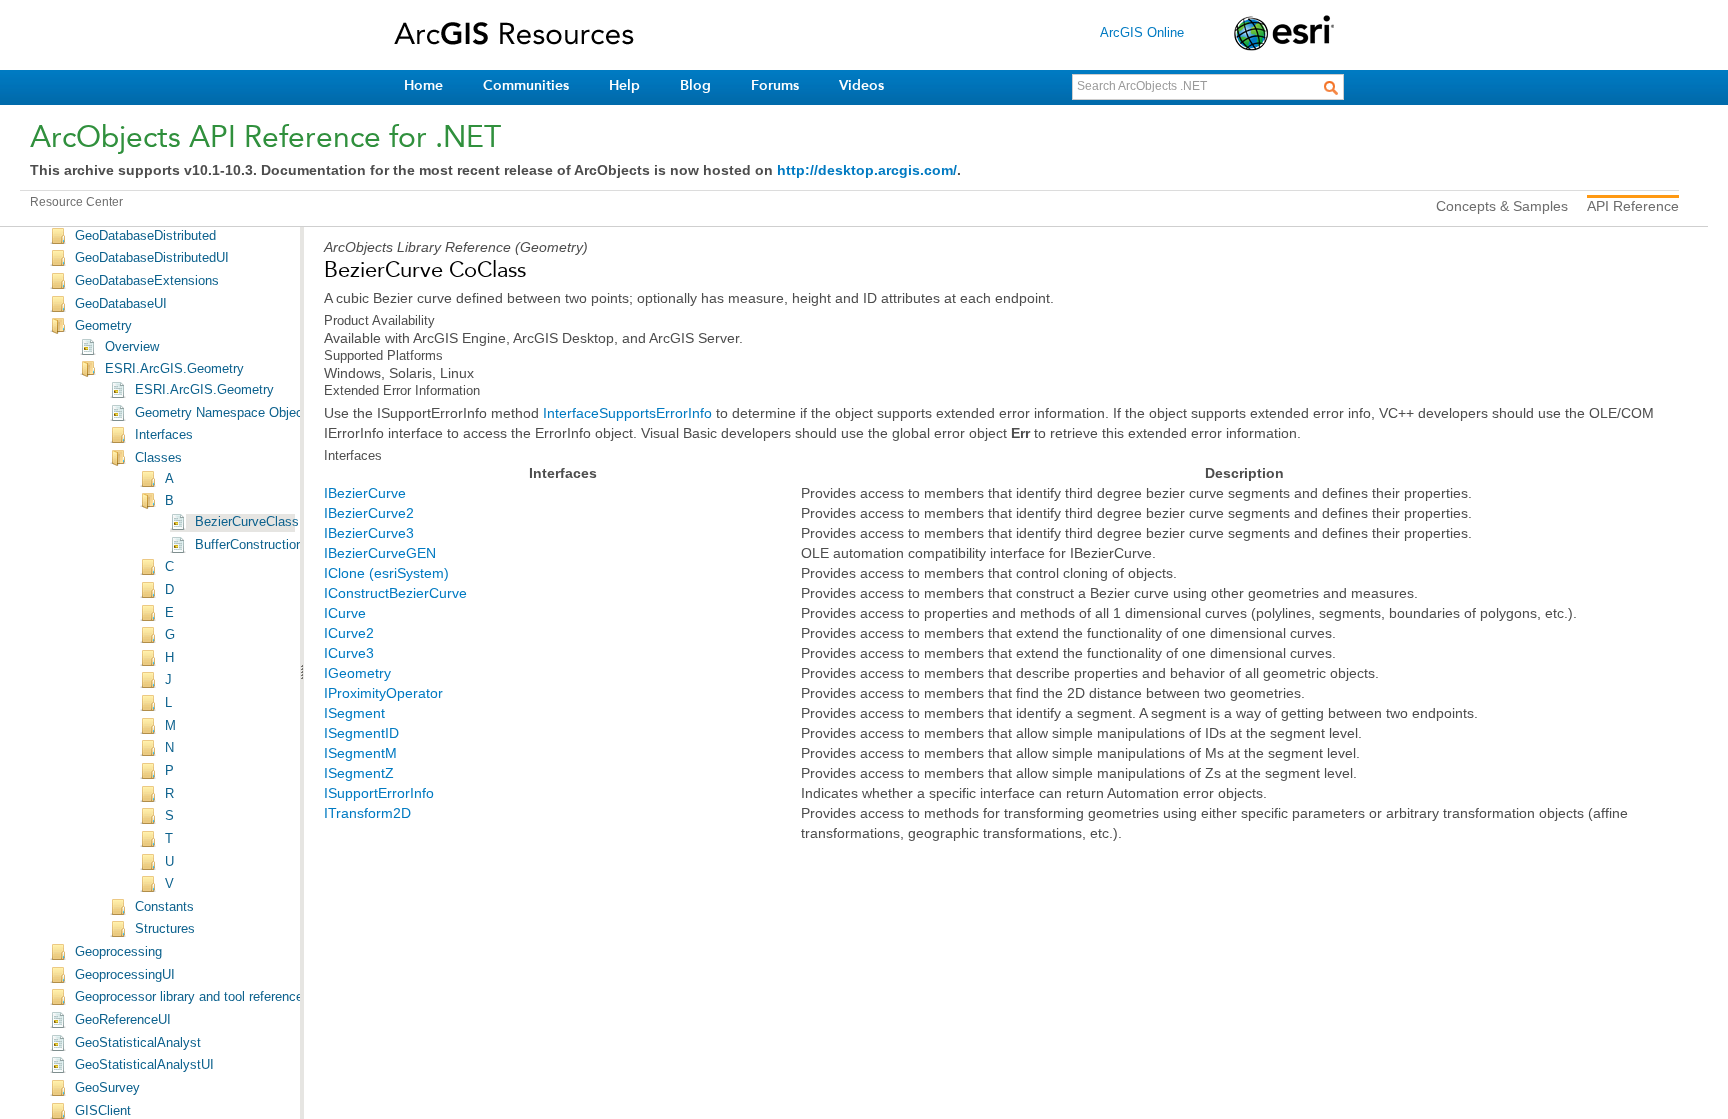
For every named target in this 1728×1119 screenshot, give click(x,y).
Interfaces (164, 435)
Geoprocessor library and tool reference (189, 997)
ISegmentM (360, 753)
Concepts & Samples (1502, 206)
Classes (158, 458)
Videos (861, 85)
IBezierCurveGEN (380, 553)
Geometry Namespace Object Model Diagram (266, 413)
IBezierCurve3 (369, 533)
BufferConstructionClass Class (284, 545)
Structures (165, 929)
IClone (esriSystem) (386, 573)
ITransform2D (367, 813)
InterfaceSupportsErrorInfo (627, 413)
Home (423, 85)
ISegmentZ (359, 773)
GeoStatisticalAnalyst (138, 1043)
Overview (132, 347)
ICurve (345, 613)
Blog (695, 85)
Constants (164, 907)
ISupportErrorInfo (379, 793)
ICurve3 (349, 653)
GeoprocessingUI (125, 975)
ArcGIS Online (1142, 32)
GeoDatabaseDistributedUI (152, 258)
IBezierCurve (365, 493)
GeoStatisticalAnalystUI (144, 1065)
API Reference (1633, 206)
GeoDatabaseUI (121, 304)
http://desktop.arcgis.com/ (867, 170)
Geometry (103, 326)
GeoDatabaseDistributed (145, 236)
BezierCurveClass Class (265, 522)
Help (624, 85)
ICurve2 (349, 633)
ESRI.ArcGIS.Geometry (174, 369)
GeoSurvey (107, 1088)
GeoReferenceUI (123, 1020)
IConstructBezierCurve (395, 593)
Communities (526, 85)
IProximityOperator (383, 693)
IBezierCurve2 (369, 513)
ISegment (354, 713)
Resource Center (76, 202)
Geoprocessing (118, 952)
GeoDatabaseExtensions (147, 281)
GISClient (103, 1111)
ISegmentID (361, 733)
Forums (775, 85)
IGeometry (357, 673)
